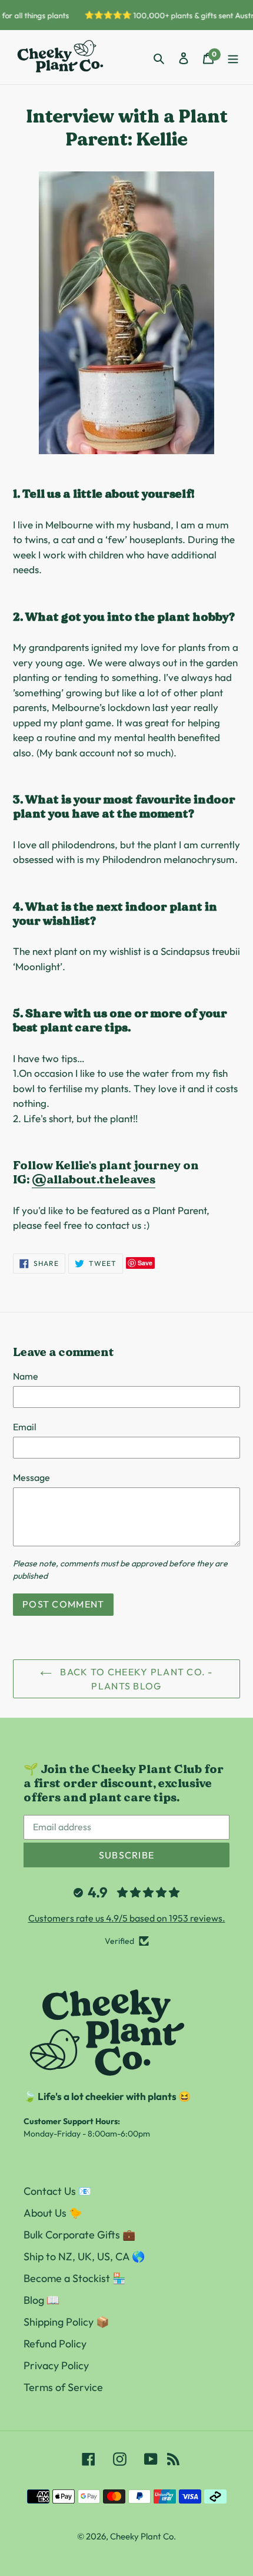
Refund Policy (55, 2344)
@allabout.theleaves (94, 1179)
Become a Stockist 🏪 (74, 2278)
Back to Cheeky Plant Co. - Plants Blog (135, 1679)
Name (26, 1376)
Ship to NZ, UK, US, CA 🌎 (84, 2256)
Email (25, 1427)
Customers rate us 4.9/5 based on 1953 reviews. (127, 1918)
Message (31, 1477)
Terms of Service (63, 2387)
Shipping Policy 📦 (66, 2322)
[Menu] (233, 57)
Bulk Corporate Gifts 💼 (79, 2235)
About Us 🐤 (53, 2213)
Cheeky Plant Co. (143, 2536)
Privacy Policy (56, 2365)
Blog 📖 (41, 2300)
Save (145, 1263)
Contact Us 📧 (57, 2191)
